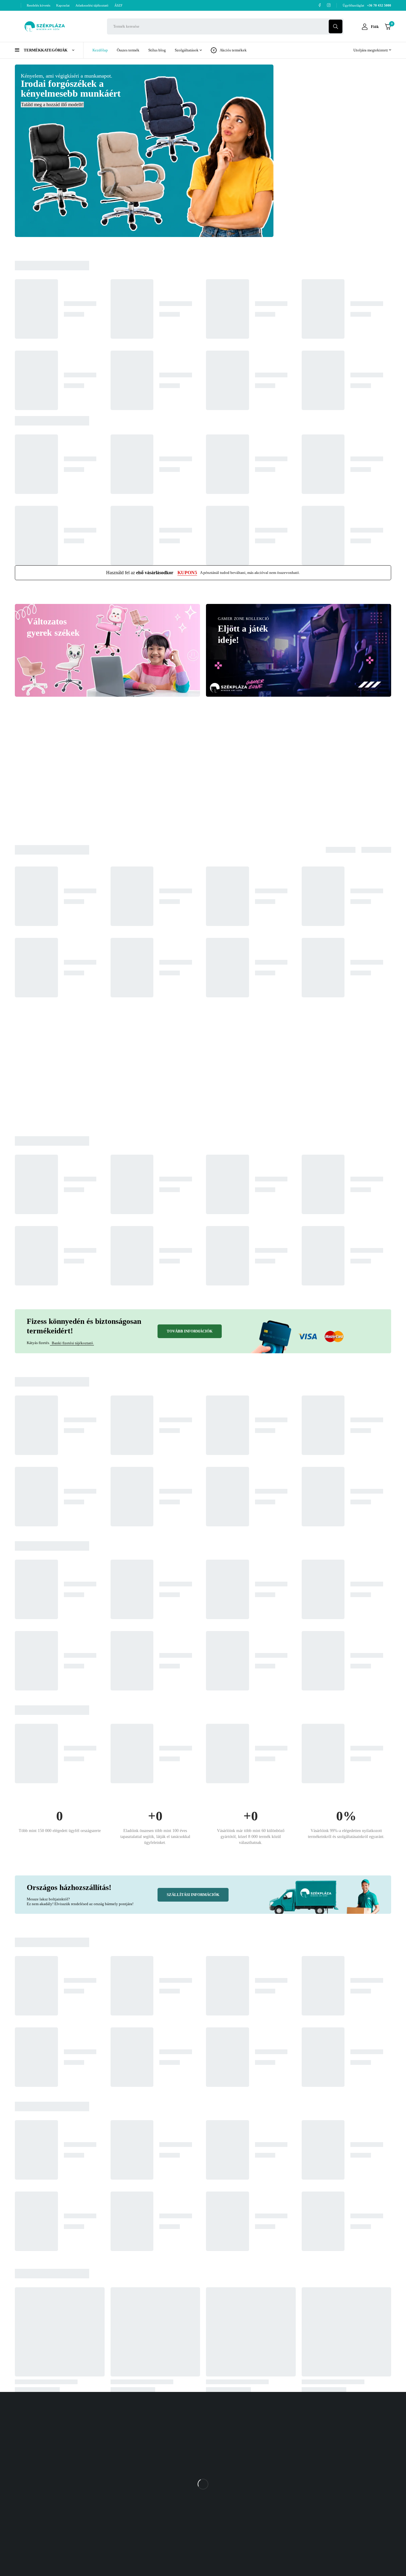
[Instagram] (329, 5)
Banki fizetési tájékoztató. (72, 1343)
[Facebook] (320, 5)
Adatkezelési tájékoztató (92, 5)
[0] (388, 27)
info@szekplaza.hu (334, 2460)
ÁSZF (118, 5)
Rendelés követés (38, 5)
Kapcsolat (63, 5)
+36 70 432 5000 (333, 2448)
